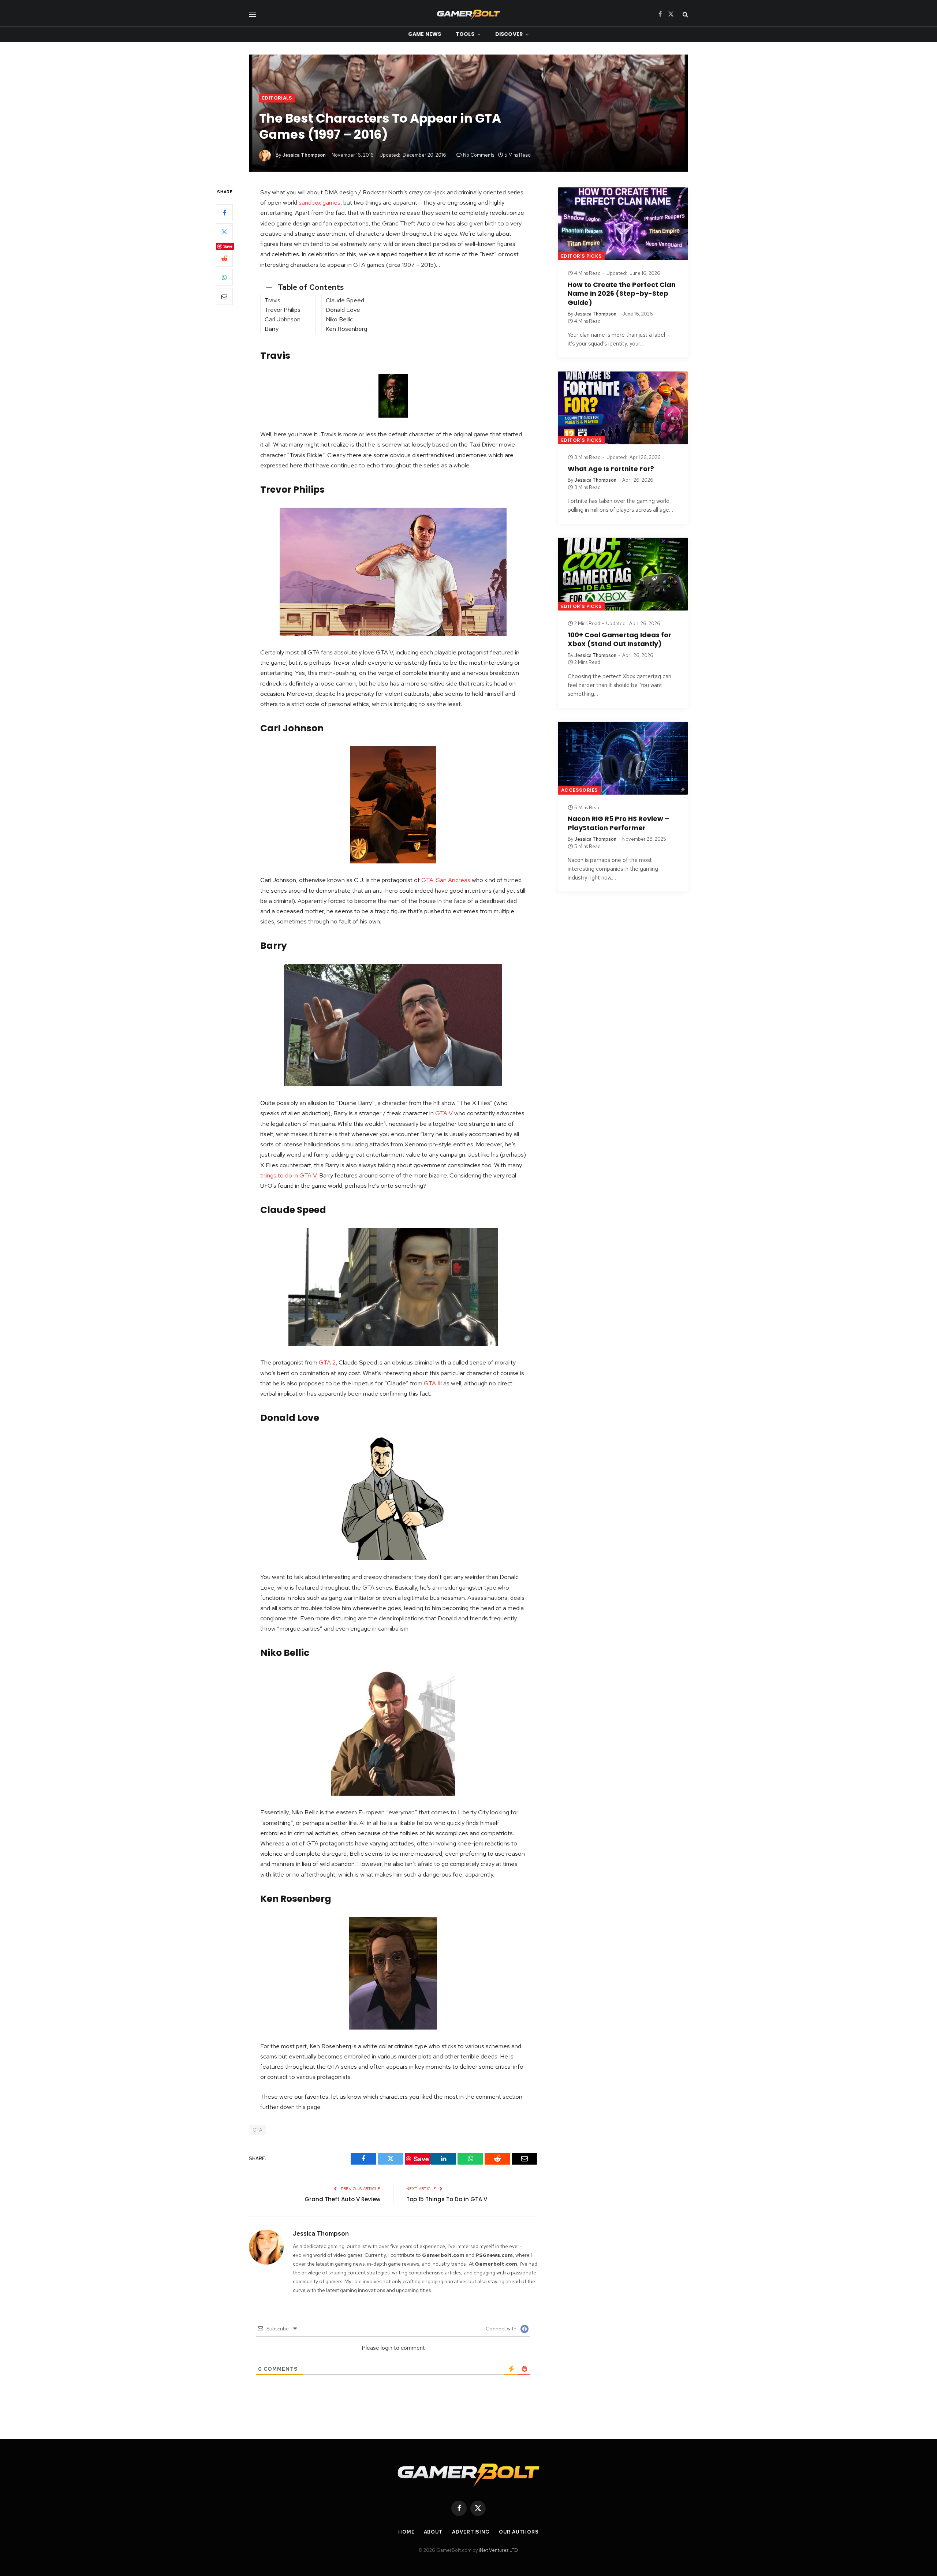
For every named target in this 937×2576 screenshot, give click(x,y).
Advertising (471, 2532)
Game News (425, 34)
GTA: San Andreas (446, 880)
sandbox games (320, 202)
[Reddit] (224, 258)
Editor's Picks (581, 256)
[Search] (685, 14)
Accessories (579, 790)
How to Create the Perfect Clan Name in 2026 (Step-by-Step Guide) (622, 294)
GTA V (444, 1113)
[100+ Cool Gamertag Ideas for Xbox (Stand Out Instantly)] (623, 574)
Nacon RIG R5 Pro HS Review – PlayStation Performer (618, 823)
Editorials (277, 98)
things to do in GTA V (288, 1175)
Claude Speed (345, 300)
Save (228, 246)
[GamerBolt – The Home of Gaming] (468, 14)
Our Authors (519, 2532)
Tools (465, 34)
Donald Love (343, 310)
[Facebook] (224, 213)
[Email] (224, 296)
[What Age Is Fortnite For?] (623, 408)
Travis (272, 300)
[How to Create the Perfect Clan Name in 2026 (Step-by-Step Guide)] (623, 224)
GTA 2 (327, 1362)
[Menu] (253, 14)
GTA (257, 2130)
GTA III (433, 1383)
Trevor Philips (283, 310)
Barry (272, 329)
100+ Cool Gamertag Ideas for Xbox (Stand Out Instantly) (619, 639)
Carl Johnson (283, 319)
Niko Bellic (339, 319)
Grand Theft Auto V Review (342, 2199)
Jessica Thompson (304, 155)
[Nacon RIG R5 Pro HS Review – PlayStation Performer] (623, 758)
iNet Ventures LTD (498, 2550)
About (434, 2532)
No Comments (479, 155)
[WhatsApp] (224, 277)
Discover (509, 34)
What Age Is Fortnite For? (611, 469)
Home (406, 2532)
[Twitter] (224, 232)
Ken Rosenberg (346, 329)
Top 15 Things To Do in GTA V (447, 2199)
